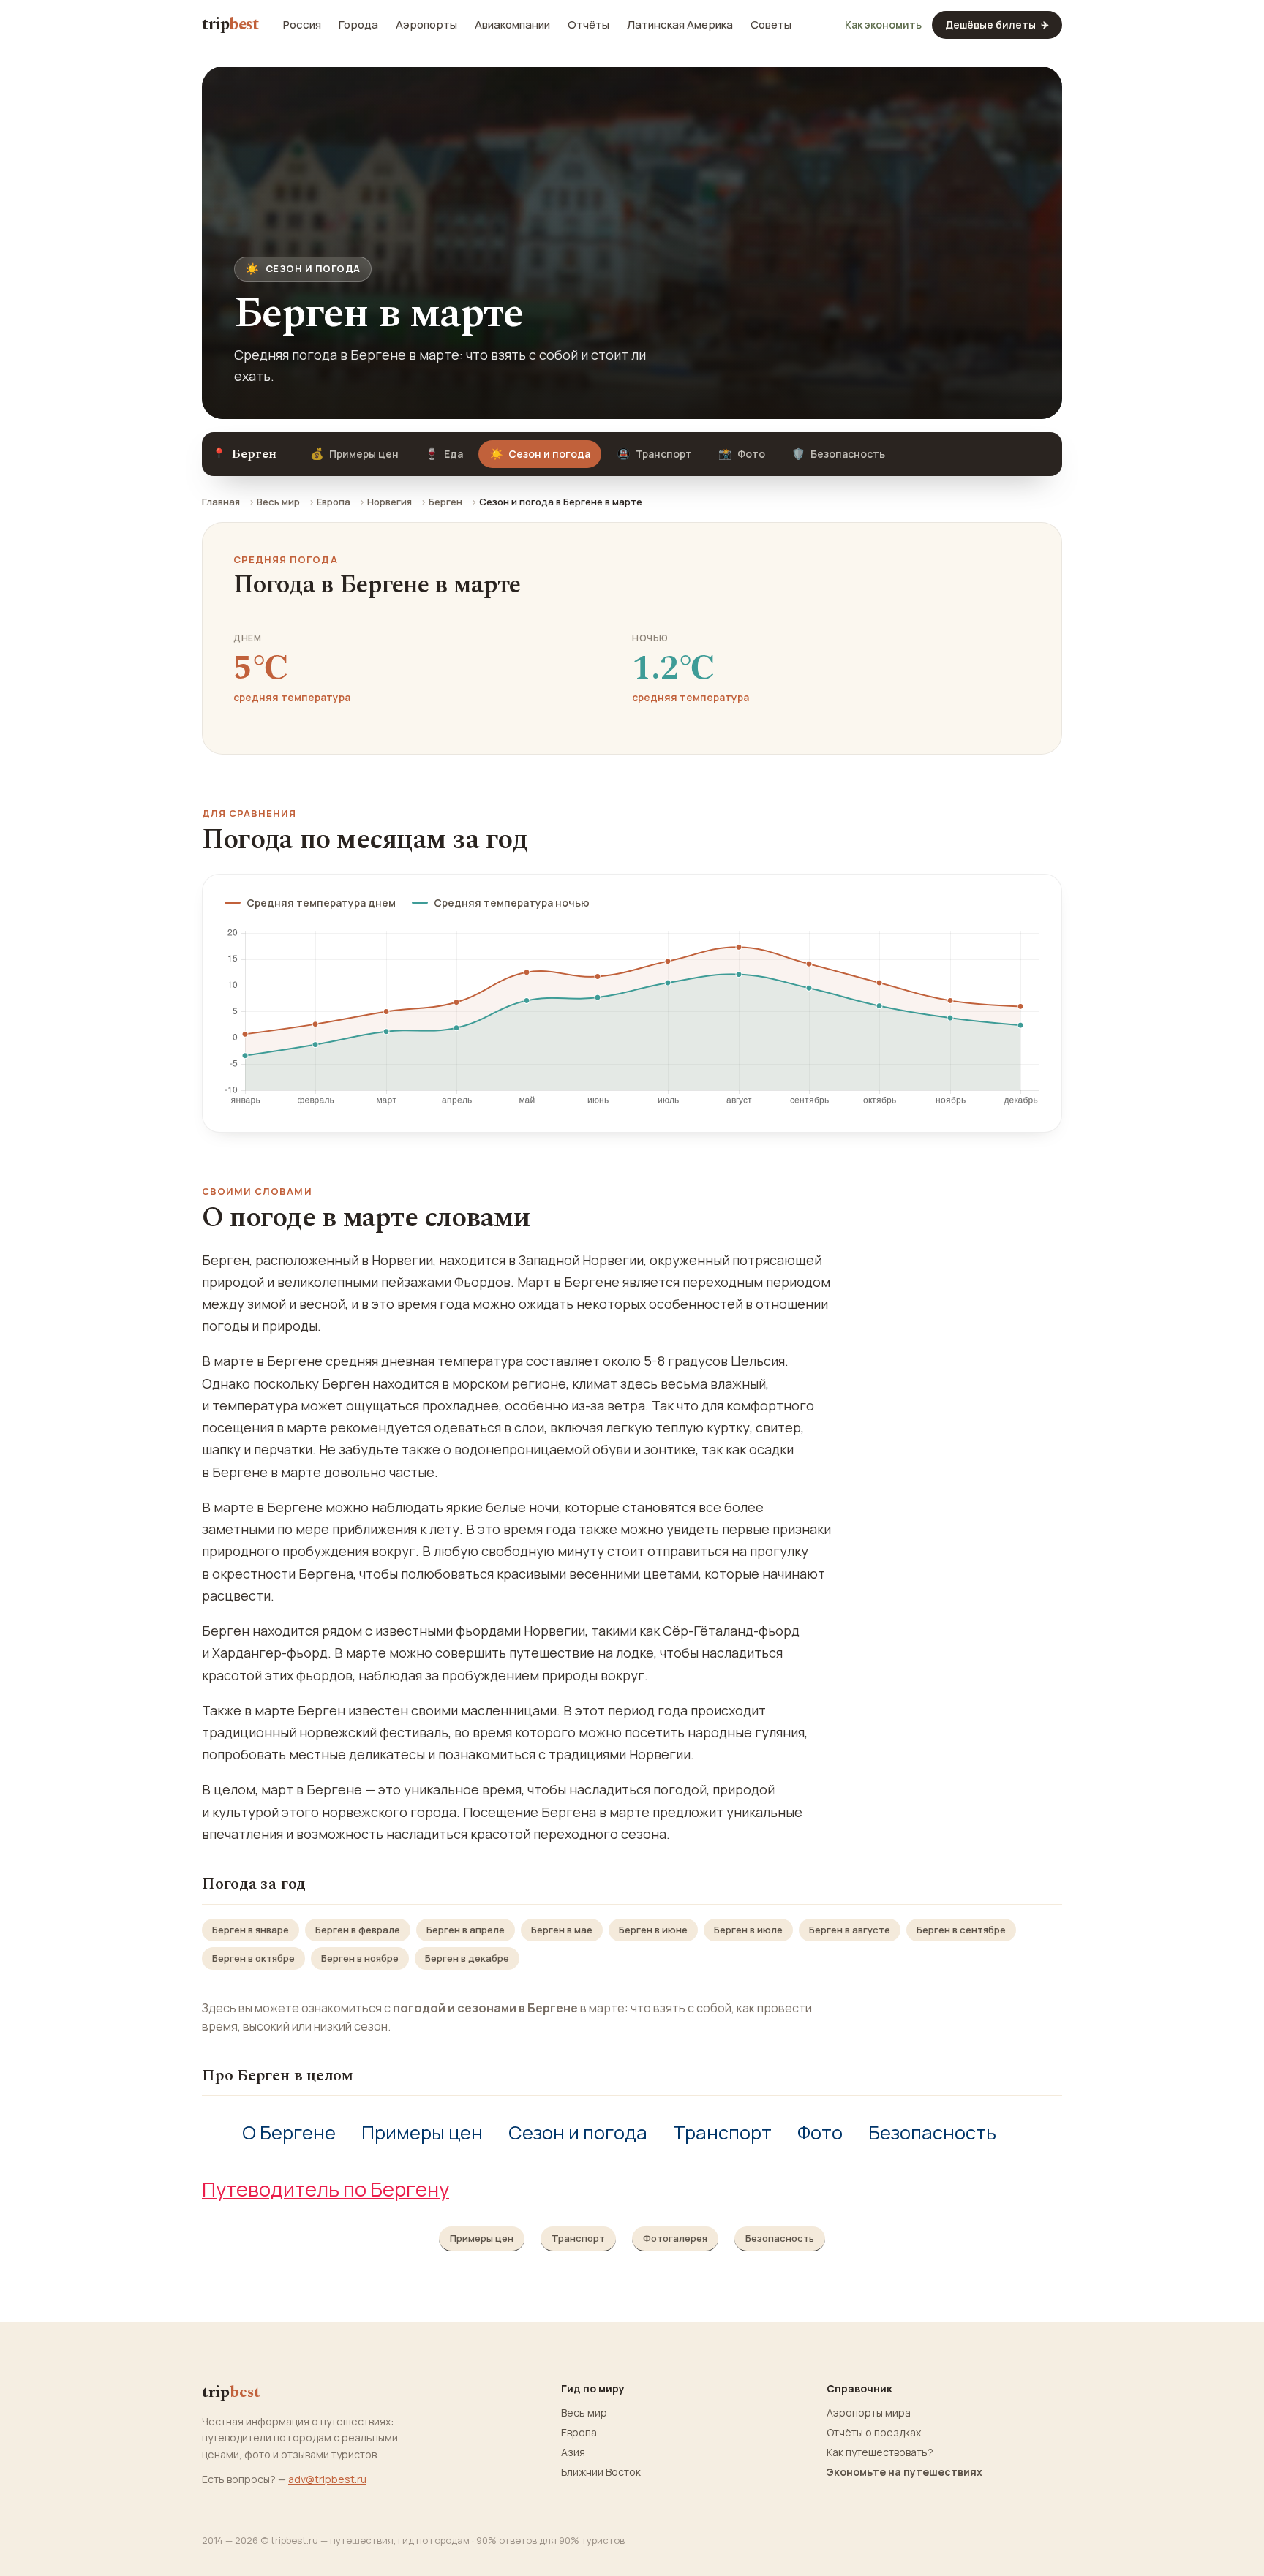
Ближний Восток (601, 2472)
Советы (771, 25)
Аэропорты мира (869, 2413)
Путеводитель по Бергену (326, 2189)
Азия (573, 2452)
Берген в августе (850, 1930)
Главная (221, 502)
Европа (334, 502)
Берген (445, 502)
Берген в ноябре (360, 1958)
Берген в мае (562, 1930)
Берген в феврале (358, 1930)
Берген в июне (653, 1930)
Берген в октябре (253, 1958)
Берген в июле (748, 1930)
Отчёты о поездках (874, 2433)
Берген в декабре (467, 1958)
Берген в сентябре (961, 1930)
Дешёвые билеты (997, 24)
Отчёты (588, 25)
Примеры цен (354, 454)
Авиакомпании (512, 25)
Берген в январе (251, 1930)
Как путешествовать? (880, 2452)
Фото (742, 454)
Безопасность (838, 454)
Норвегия (390, 502)
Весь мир (278, 502)
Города (358, 25)
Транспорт (654, 454)
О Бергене (289, 2133)
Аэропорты (426, 25)
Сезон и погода (578, 2133)
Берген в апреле (466, 1930)
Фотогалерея (675, 2238)
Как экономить (883, 25)
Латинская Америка (680, 25)
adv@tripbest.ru (327, 2479)
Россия (302, 25)
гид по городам (434, 2540)
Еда (444, 454)
